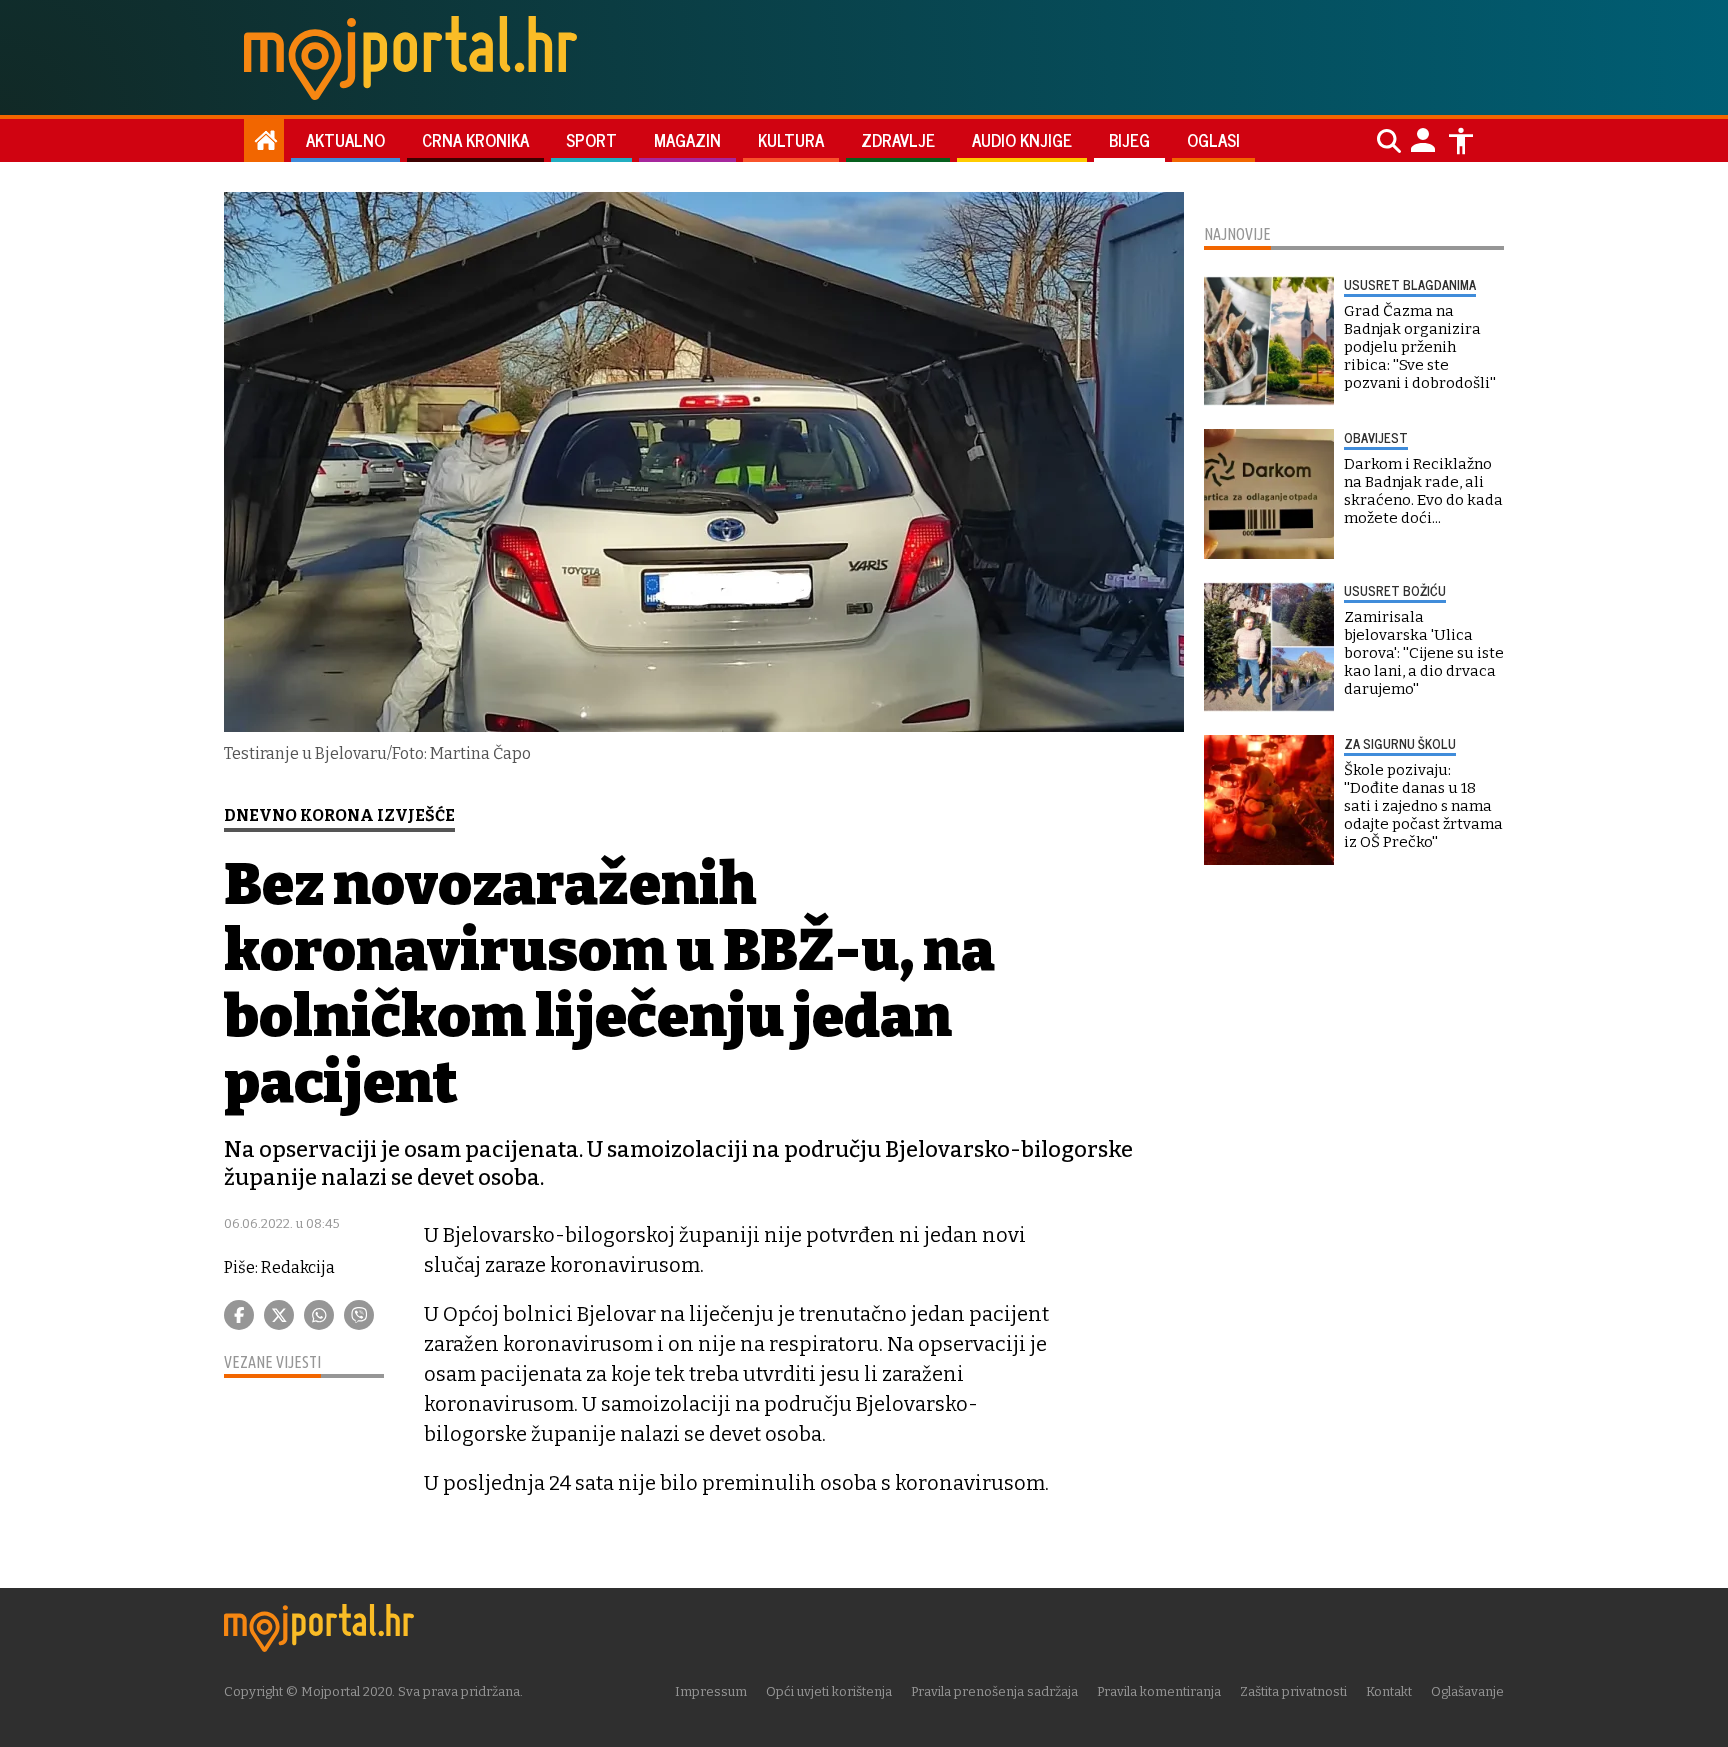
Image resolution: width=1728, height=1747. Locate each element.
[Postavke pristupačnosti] (1461, 141)
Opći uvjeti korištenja (829, 1691)
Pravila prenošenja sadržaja (994, 1691)
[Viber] (359, 1315)
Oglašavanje (1467, 1691)
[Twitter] (279, 1315)
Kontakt (1389, 1691)
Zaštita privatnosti (1293, 1691)
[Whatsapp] (319, 1315)
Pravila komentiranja (1159, 1691)
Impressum (711, 1691)
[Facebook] (239, 1315)
